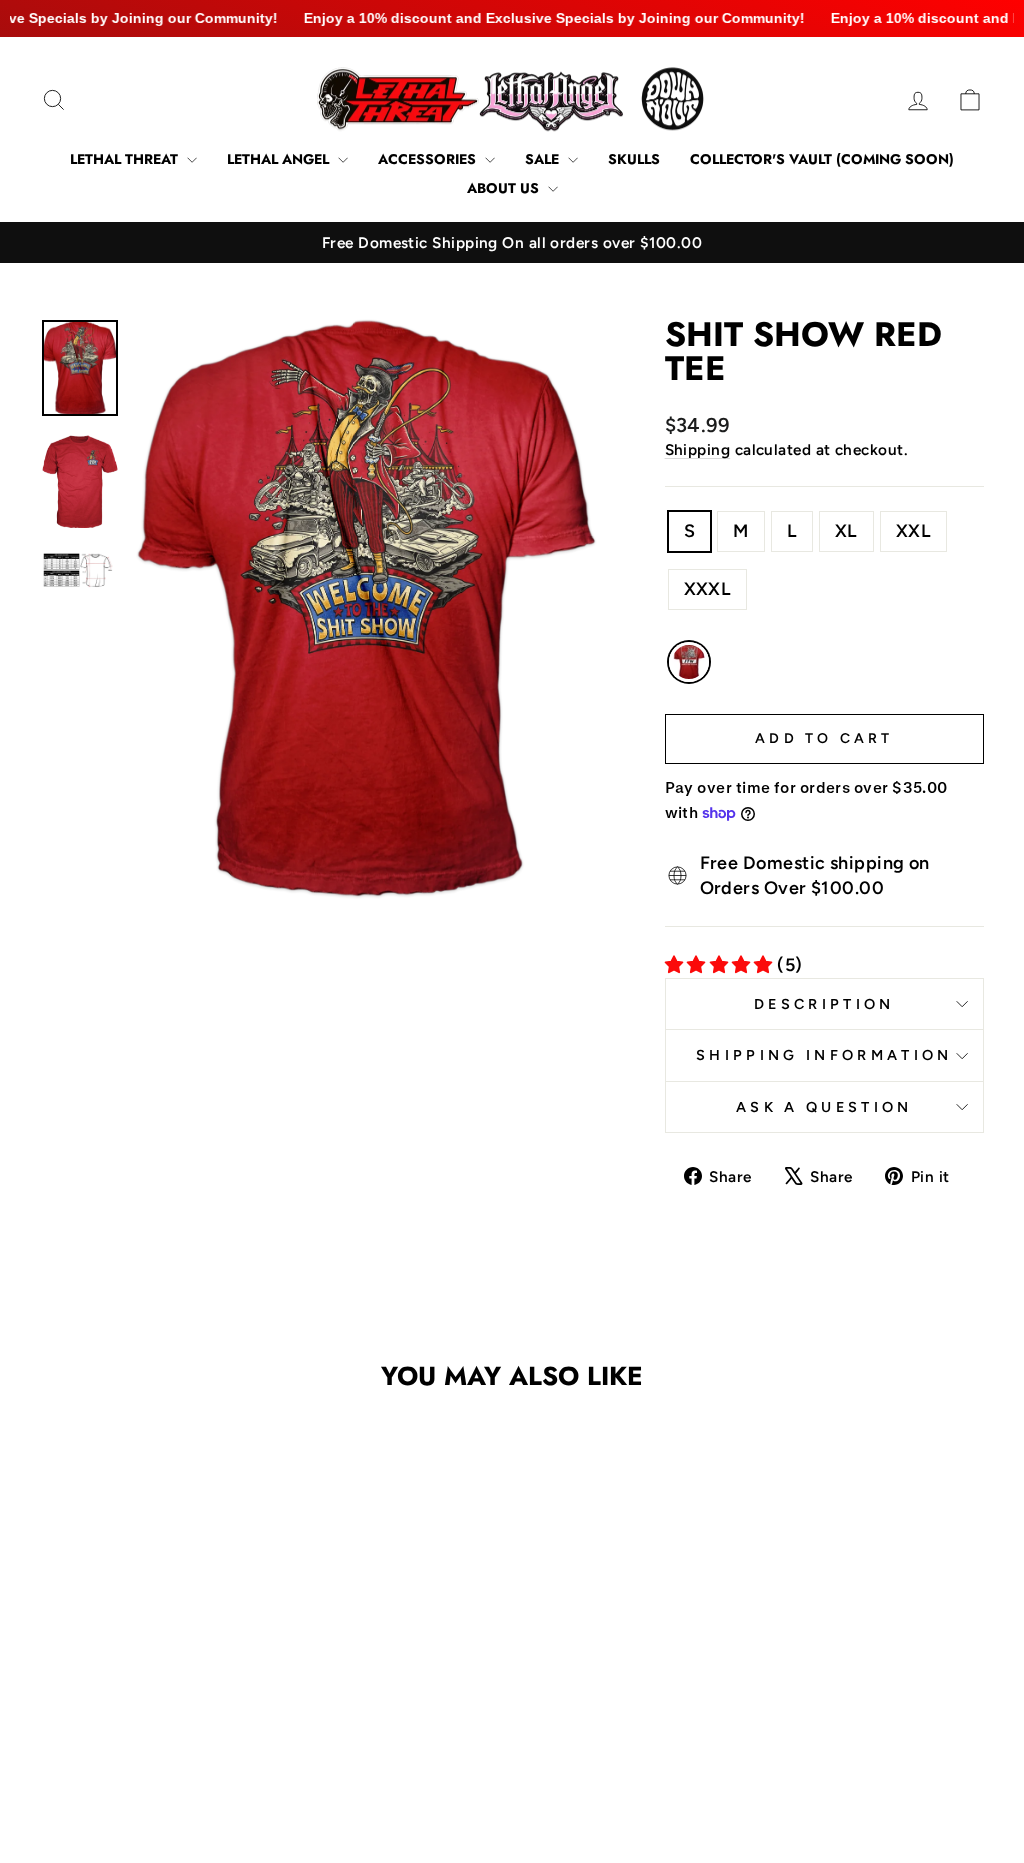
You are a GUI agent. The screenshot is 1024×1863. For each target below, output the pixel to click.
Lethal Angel (280, 159)
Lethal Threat (126, 159)
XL (846, 531)
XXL (913, 531)
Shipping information (824, 1055)
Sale (544, 159)
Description (824, 1004)
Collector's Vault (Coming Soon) (822, 159)
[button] (137, 1713)
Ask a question (824, 1107)
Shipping (698, 449)
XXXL (708, 589)
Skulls (634, 159)
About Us (505, 188)
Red (689, 662)
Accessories (429, 159)
